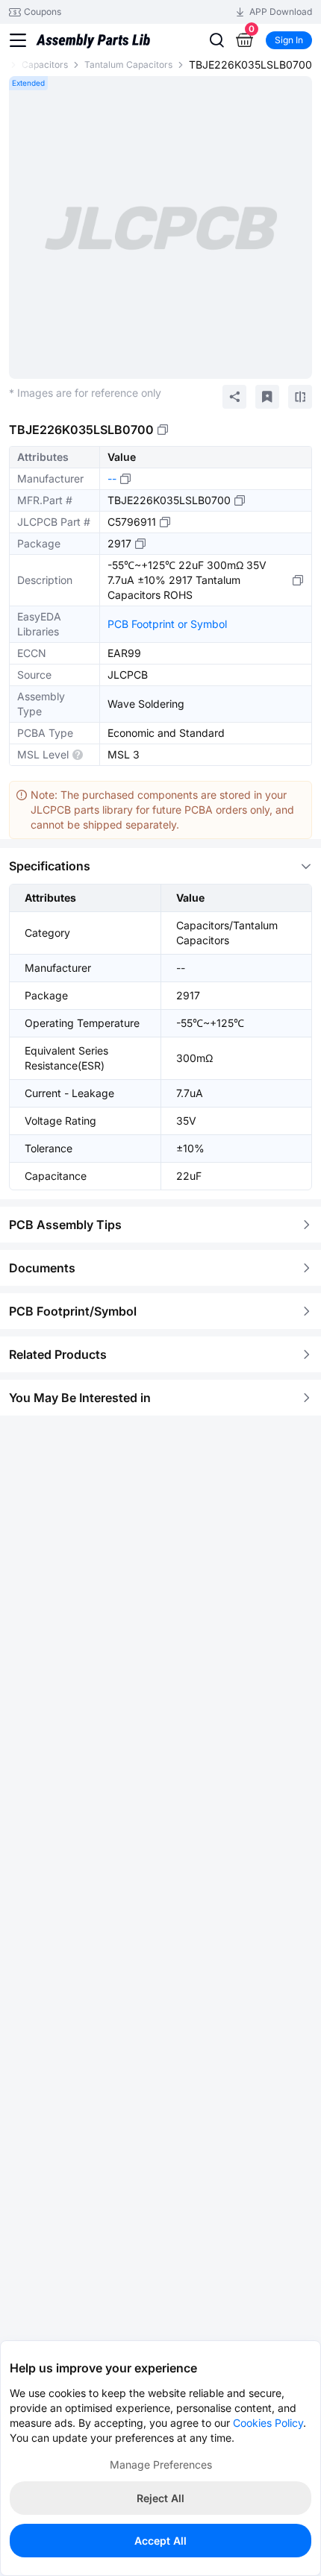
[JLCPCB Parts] (93, 31)
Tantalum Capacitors (128, 65)
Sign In (289, 40)
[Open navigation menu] (18, 40)
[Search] (216, 40)
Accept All (160, 2541)
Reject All (160, 2498)
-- (112, 478)
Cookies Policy (268, 2423)
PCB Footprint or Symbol (167, 624)
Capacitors (45, 65)
